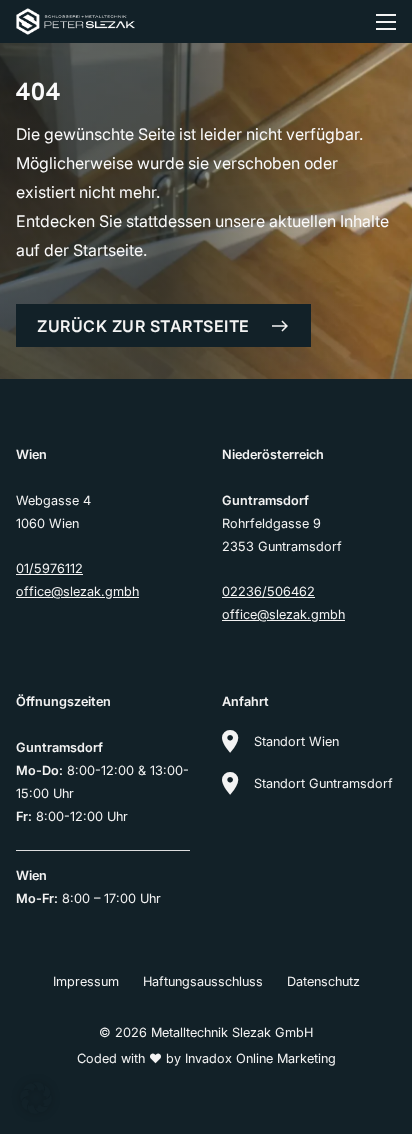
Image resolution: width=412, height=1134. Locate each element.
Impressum (86, 981)
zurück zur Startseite (143, 326)
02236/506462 (268, 591)
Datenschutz (323, 981)
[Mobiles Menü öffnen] (386, 22)
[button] (36, 1098)
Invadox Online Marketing (260, 1058)
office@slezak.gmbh (77, 591)
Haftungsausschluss (203, 981)
